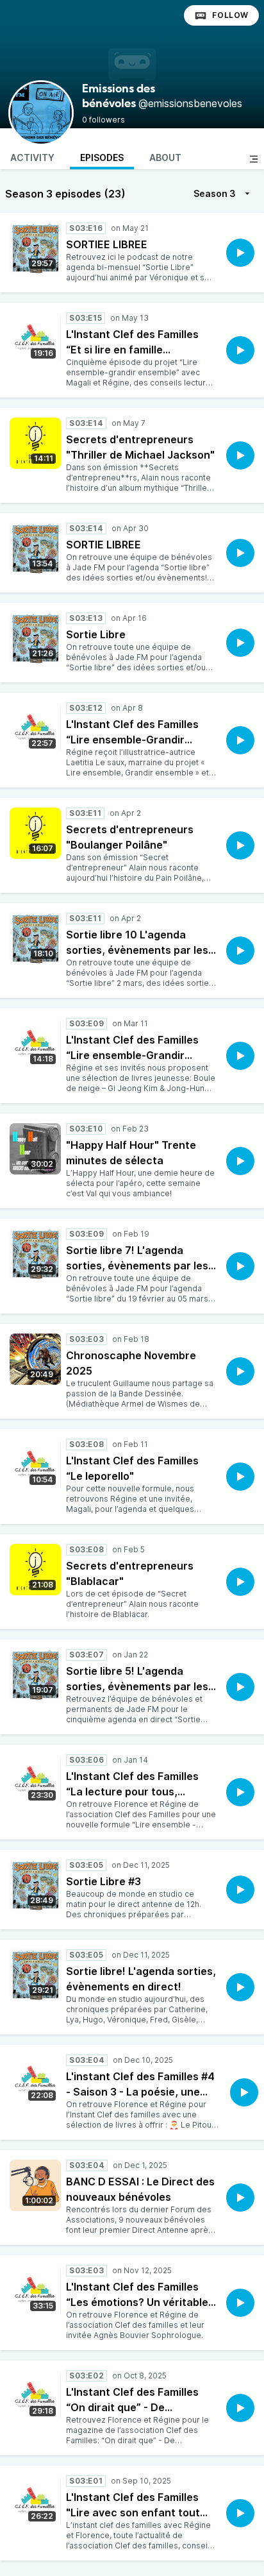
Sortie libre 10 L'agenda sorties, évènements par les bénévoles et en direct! (137, 950)
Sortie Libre (96, 634)
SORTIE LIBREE (103, 545)
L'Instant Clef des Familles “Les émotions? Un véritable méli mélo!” (137, 2302)
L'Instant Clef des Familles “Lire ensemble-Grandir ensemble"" (132, 1055)
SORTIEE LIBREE (107, 244)
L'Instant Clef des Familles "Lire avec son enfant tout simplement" (133, 2512)
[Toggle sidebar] (254, 159)
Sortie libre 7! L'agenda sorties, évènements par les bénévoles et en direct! (137, 1266)
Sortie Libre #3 (103, 1881)
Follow (230, 15)
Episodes (102, 157)
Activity (32, 157)
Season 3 (215, 193)
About (165, 157)
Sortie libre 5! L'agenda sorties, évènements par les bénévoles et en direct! (137, 1686)
